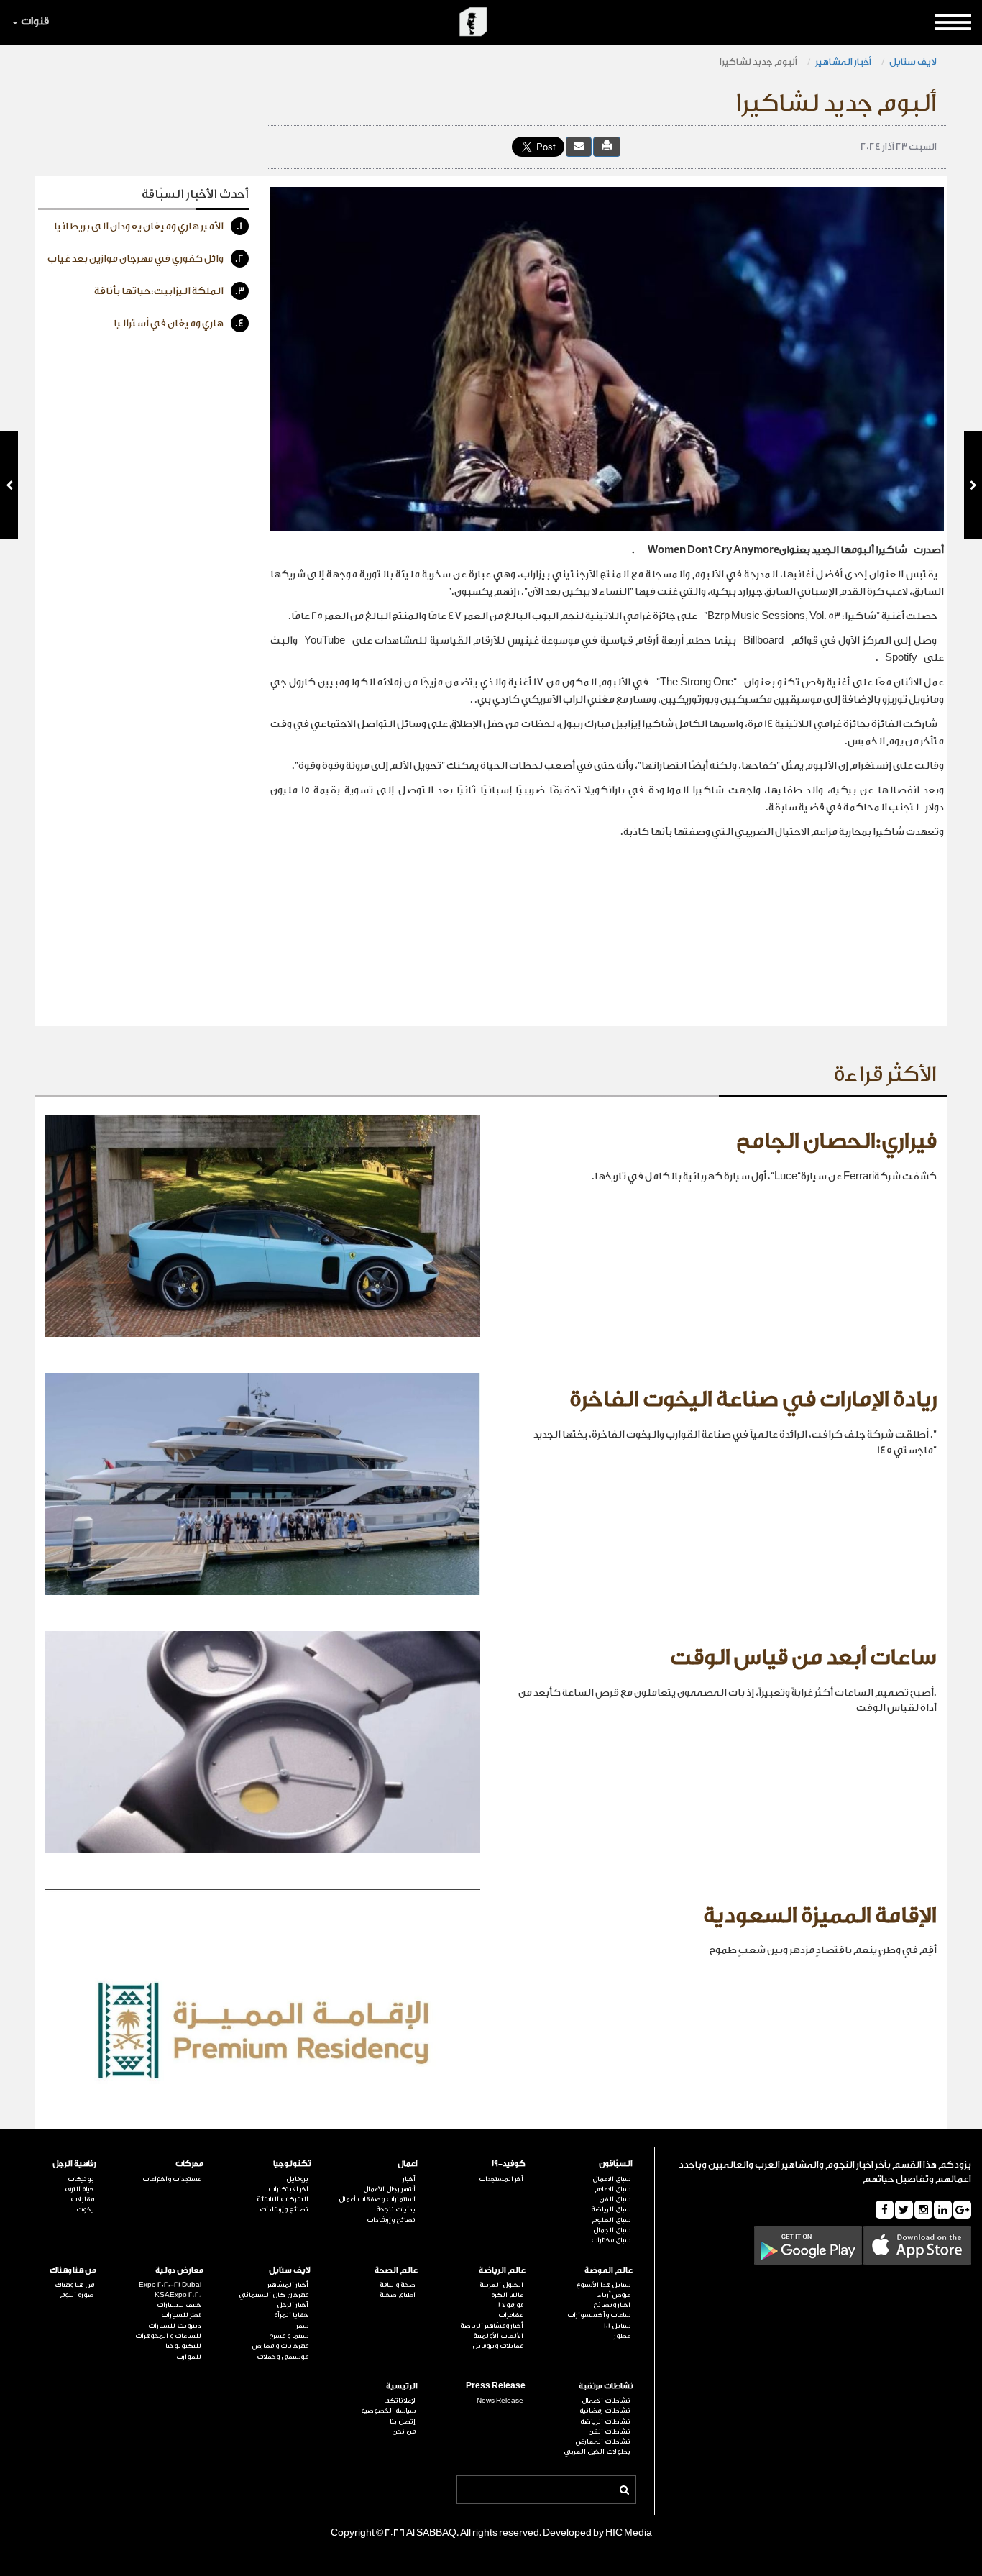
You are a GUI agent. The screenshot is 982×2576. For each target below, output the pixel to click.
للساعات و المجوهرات (168, 2336)
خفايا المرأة (291, 2315)
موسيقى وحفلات (283, 2357)
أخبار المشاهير (843, 61)
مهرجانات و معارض (280, 2346)
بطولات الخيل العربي (597, 2452)
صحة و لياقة (398, 2285)
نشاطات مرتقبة (606, 2386)
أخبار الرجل (293, 2305)
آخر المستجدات (501, 2179)
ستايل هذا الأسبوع (603, 2285)
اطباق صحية (398, 2295)
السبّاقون (616, 2164)
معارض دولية (179, 2270)
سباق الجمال (612, 2230)
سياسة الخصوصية (388, 2411)
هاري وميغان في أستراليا (179, 324)
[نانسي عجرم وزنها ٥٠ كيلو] (973, 485)
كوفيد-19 (508, 2164)
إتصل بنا (403, 2421)
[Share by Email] (579, 146)
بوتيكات (81, 2179)
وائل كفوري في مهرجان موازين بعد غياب (146, 259)
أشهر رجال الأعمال (389, 2189)
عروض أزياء (614, 2295)
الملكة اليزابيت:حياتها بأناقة (169, 291)
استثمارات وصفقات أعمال (377, 2199)
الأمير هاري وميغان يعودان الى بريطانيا (148, 227)
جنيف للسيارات (179, 2305)
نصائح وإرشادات (391, 2220)
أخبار (409, 2179)
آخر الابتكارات (288, 2189)
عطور (622, 2336)
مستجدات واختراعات (172, 2179)
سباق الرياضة (611, 2209)
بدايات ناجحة (396, 2209)
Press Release (495, 2386)
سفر (302, 2326)
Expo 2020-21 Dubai (170, 2285)
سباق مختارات (611, 2240)
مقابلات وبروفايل (497, 2346)
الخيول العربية (501, 2285)
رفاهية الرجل (74, 2164)
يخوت (85, 2209)
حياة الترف (79, 2189)
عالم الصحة (396, 2270)
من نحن (404, 2431)
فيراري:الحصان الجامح (836, 1141)
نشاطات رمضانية (605, 2411)
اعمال (408, 2164)
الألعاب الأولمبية (498, 2336)
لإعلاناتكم (400, 2401)
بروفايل (297, 2179)
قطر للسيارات (181, 2315)
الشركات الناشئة (283, 2199)
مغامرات (510, 2315)
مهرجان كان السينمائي (274, 2295)
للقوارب (189, 2357)
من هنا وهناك (73, 2270)
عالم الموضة (609, 2270)
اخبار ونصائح (612, 2305)
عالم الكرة (507, 2295)
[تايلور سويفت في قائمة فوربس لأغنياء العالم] (9, 485)
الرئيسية (402, 2386)
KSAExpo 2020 (178, 2295)
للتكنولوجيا (183, 2346)
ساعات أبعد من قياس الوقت (803, 1658)
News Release (500, 2401)
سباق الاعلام (612, 2189)
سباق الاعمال (611, 2179)
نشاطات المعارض (603, 2442)
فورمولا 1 (510, 2305)
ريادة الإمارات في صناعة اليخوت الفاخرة (753, 1399)
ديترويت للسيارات (175, 2326)
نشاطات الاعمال (606, 2401)
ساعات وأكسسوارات (599, 2315)
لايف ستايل (913, 61)
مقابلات (82, 2199)
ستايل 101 (617, 2326)
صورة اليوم (77, 2295)
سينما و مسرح (289, 2336)
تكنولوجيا (292, 2164)
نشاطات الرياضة (605, 2421)
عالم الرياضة (502, 2270)
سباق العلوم (611, 2220)
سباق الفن (615, 2199)
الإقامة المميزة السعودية (820, 1916)
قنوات (35, 21)
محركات (189, 2164)
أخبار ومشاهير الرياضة (491, 2326)
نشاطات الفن (609, 2431)
